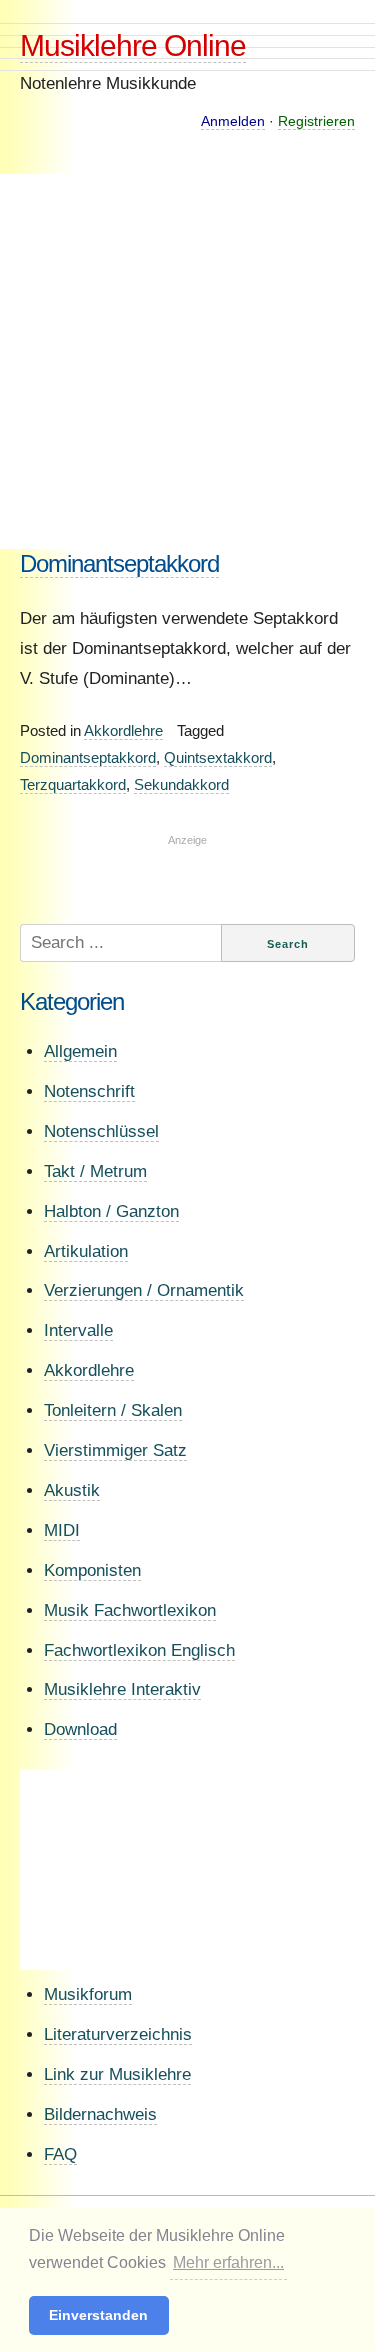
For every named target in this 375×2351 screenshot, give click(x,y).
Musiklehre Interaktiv (122, 1689)
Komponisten (92, 1570)
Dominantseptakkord (119, 563)
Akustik (72, 1490)
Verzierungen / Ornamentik (144, 1290)
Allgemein (80, 1051)
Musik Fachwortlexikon (130, 1610)
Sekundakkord (181, 784)
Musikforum (88, 1994)
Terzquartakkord (73, 784)
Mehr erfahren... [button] (228, 2262)
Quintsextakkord (218, 757)
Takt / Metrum (95, 1171)
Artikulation (86, 1251)
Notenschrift (89, 1091)
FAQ (60, 2154)
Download (80, 1729)
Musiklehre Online (133, 45)
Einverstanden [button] (98, 2315)
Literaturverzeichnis (118, 2034)
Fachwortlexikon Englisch (139, 1650)
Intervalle (78, 1330)
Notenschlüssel (101, 1131)
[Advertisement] (187, 361)
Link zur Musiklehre (117, 2074)
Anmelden (233, 121)
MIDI (62, 1530)
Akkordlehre (123, 730)
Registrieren (316, 121)
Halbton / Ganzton (111, 1211)
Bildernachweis (100, 2114)
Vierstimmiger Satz (115, 1450)
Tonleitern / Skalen (113, 1410)
